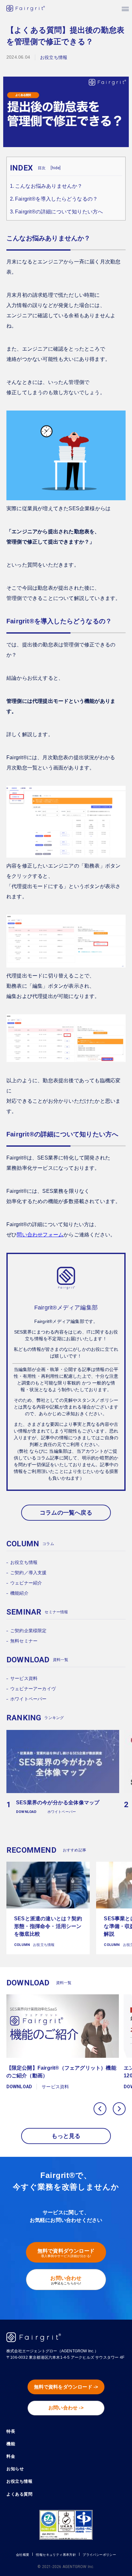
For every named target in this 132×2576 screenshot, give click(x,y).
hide (56, 168)
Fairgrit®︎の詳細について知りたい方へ (59, 212)
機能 (11, 2444)
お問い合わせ (66, 2280)
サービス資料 (24, 1678)
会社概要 (23, 2555)
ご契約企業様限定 (29, 1631)
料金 (11, 2456)
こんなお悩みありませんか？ (49, 186)
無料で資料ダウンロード (66, 2253)
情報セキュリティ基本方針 (56, 2555)
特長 (11, 2431)
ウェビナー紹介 (26, 1583)
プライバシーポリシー (99, 2555)
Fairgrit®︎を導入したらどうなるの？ (56, 199)
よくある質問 (19, 2494)
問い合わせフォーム (40, 1235)
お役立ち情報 (24, 1562)
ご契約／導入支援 (29, 1573)
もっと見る (66, 2136)
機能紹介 (19, 1593)
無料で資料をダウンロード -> (66, 2387)
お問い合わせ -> (66, 2408)
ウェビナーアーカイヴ (33, 1689)
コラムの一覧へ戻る (66, 1513)
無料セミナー (24, 1641)
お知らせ (15, 2469)
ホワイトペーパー (29, 1699)
